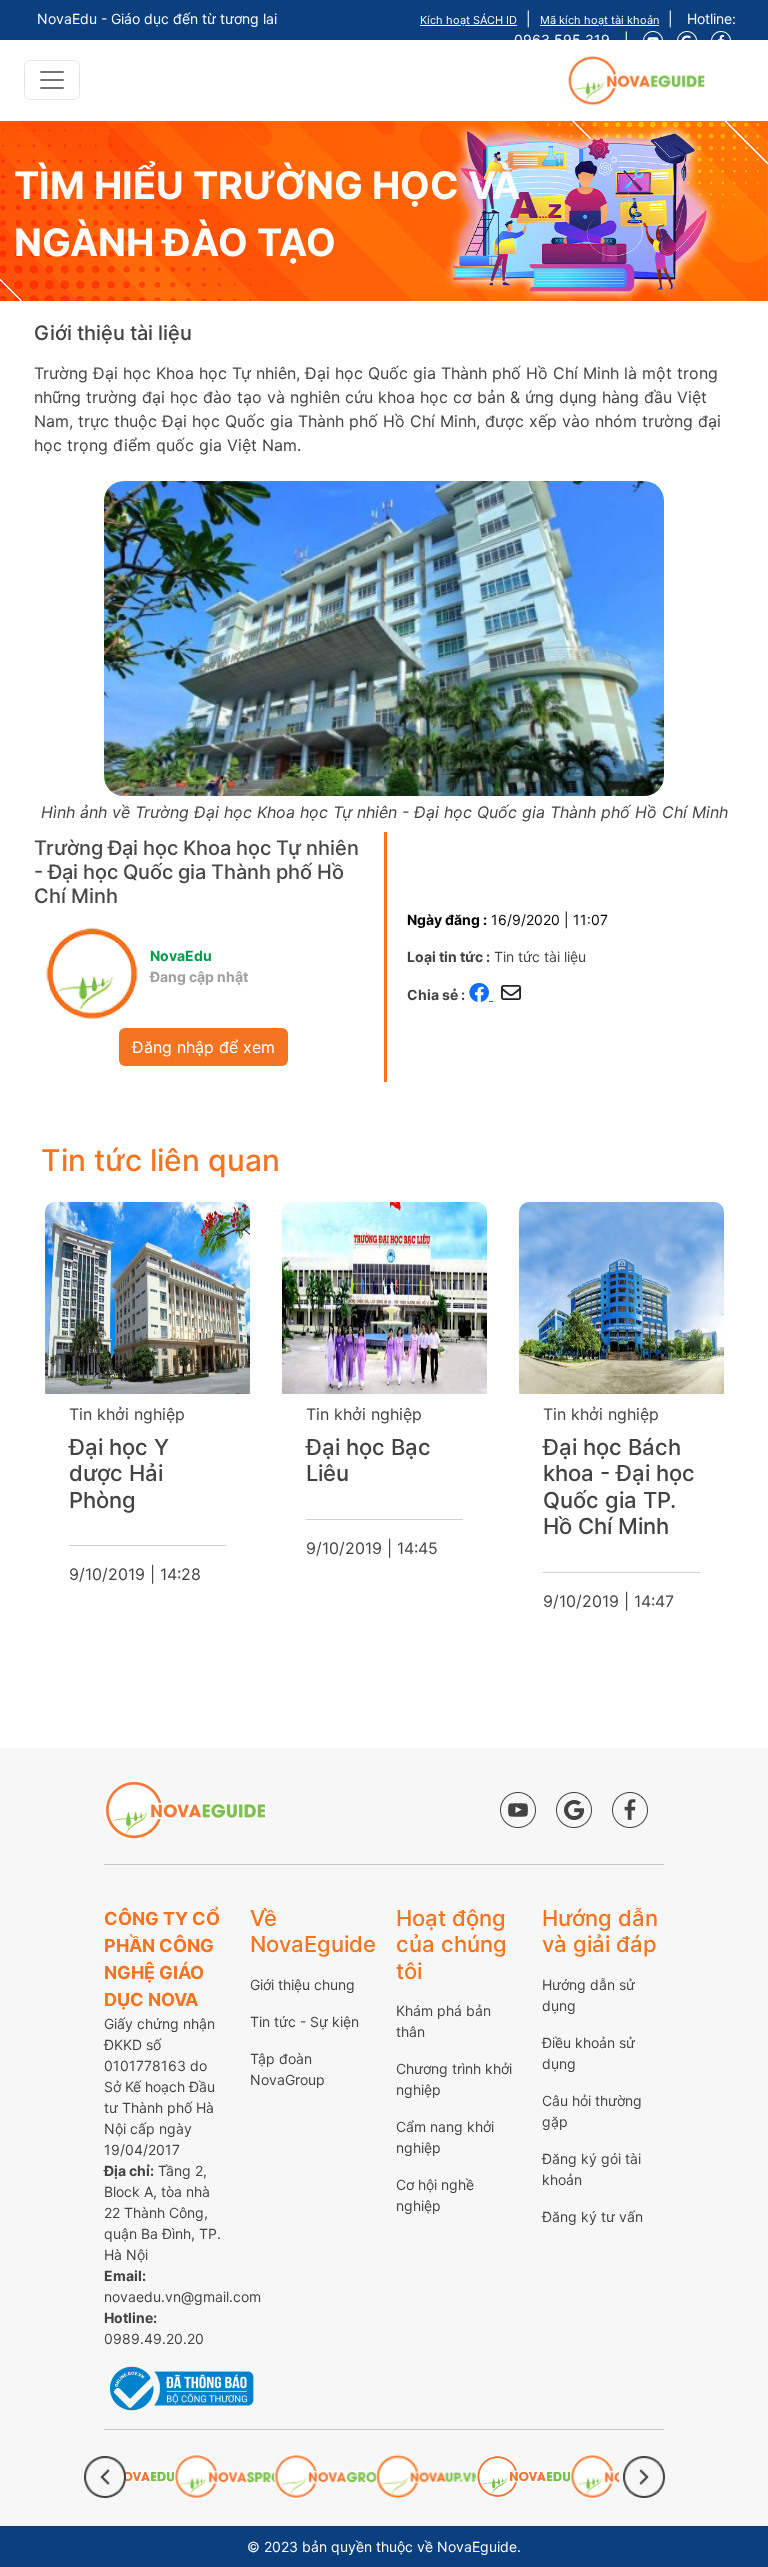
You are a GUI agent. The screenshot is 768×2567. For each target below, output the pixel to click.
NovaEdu (181, 955)
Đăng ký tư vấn (592, 2216)
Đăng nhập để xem (203, 1047)
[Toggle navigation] (52, 80)
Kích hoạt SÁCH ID (468, 20)
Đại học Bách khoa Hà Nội (618, 1460)
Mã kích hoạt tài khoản (599, 20)
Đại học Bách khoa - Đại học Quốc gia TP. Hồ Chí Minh (388, 1486)
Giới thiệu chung (302, 1984)
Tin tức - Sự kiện (304, 2021)
